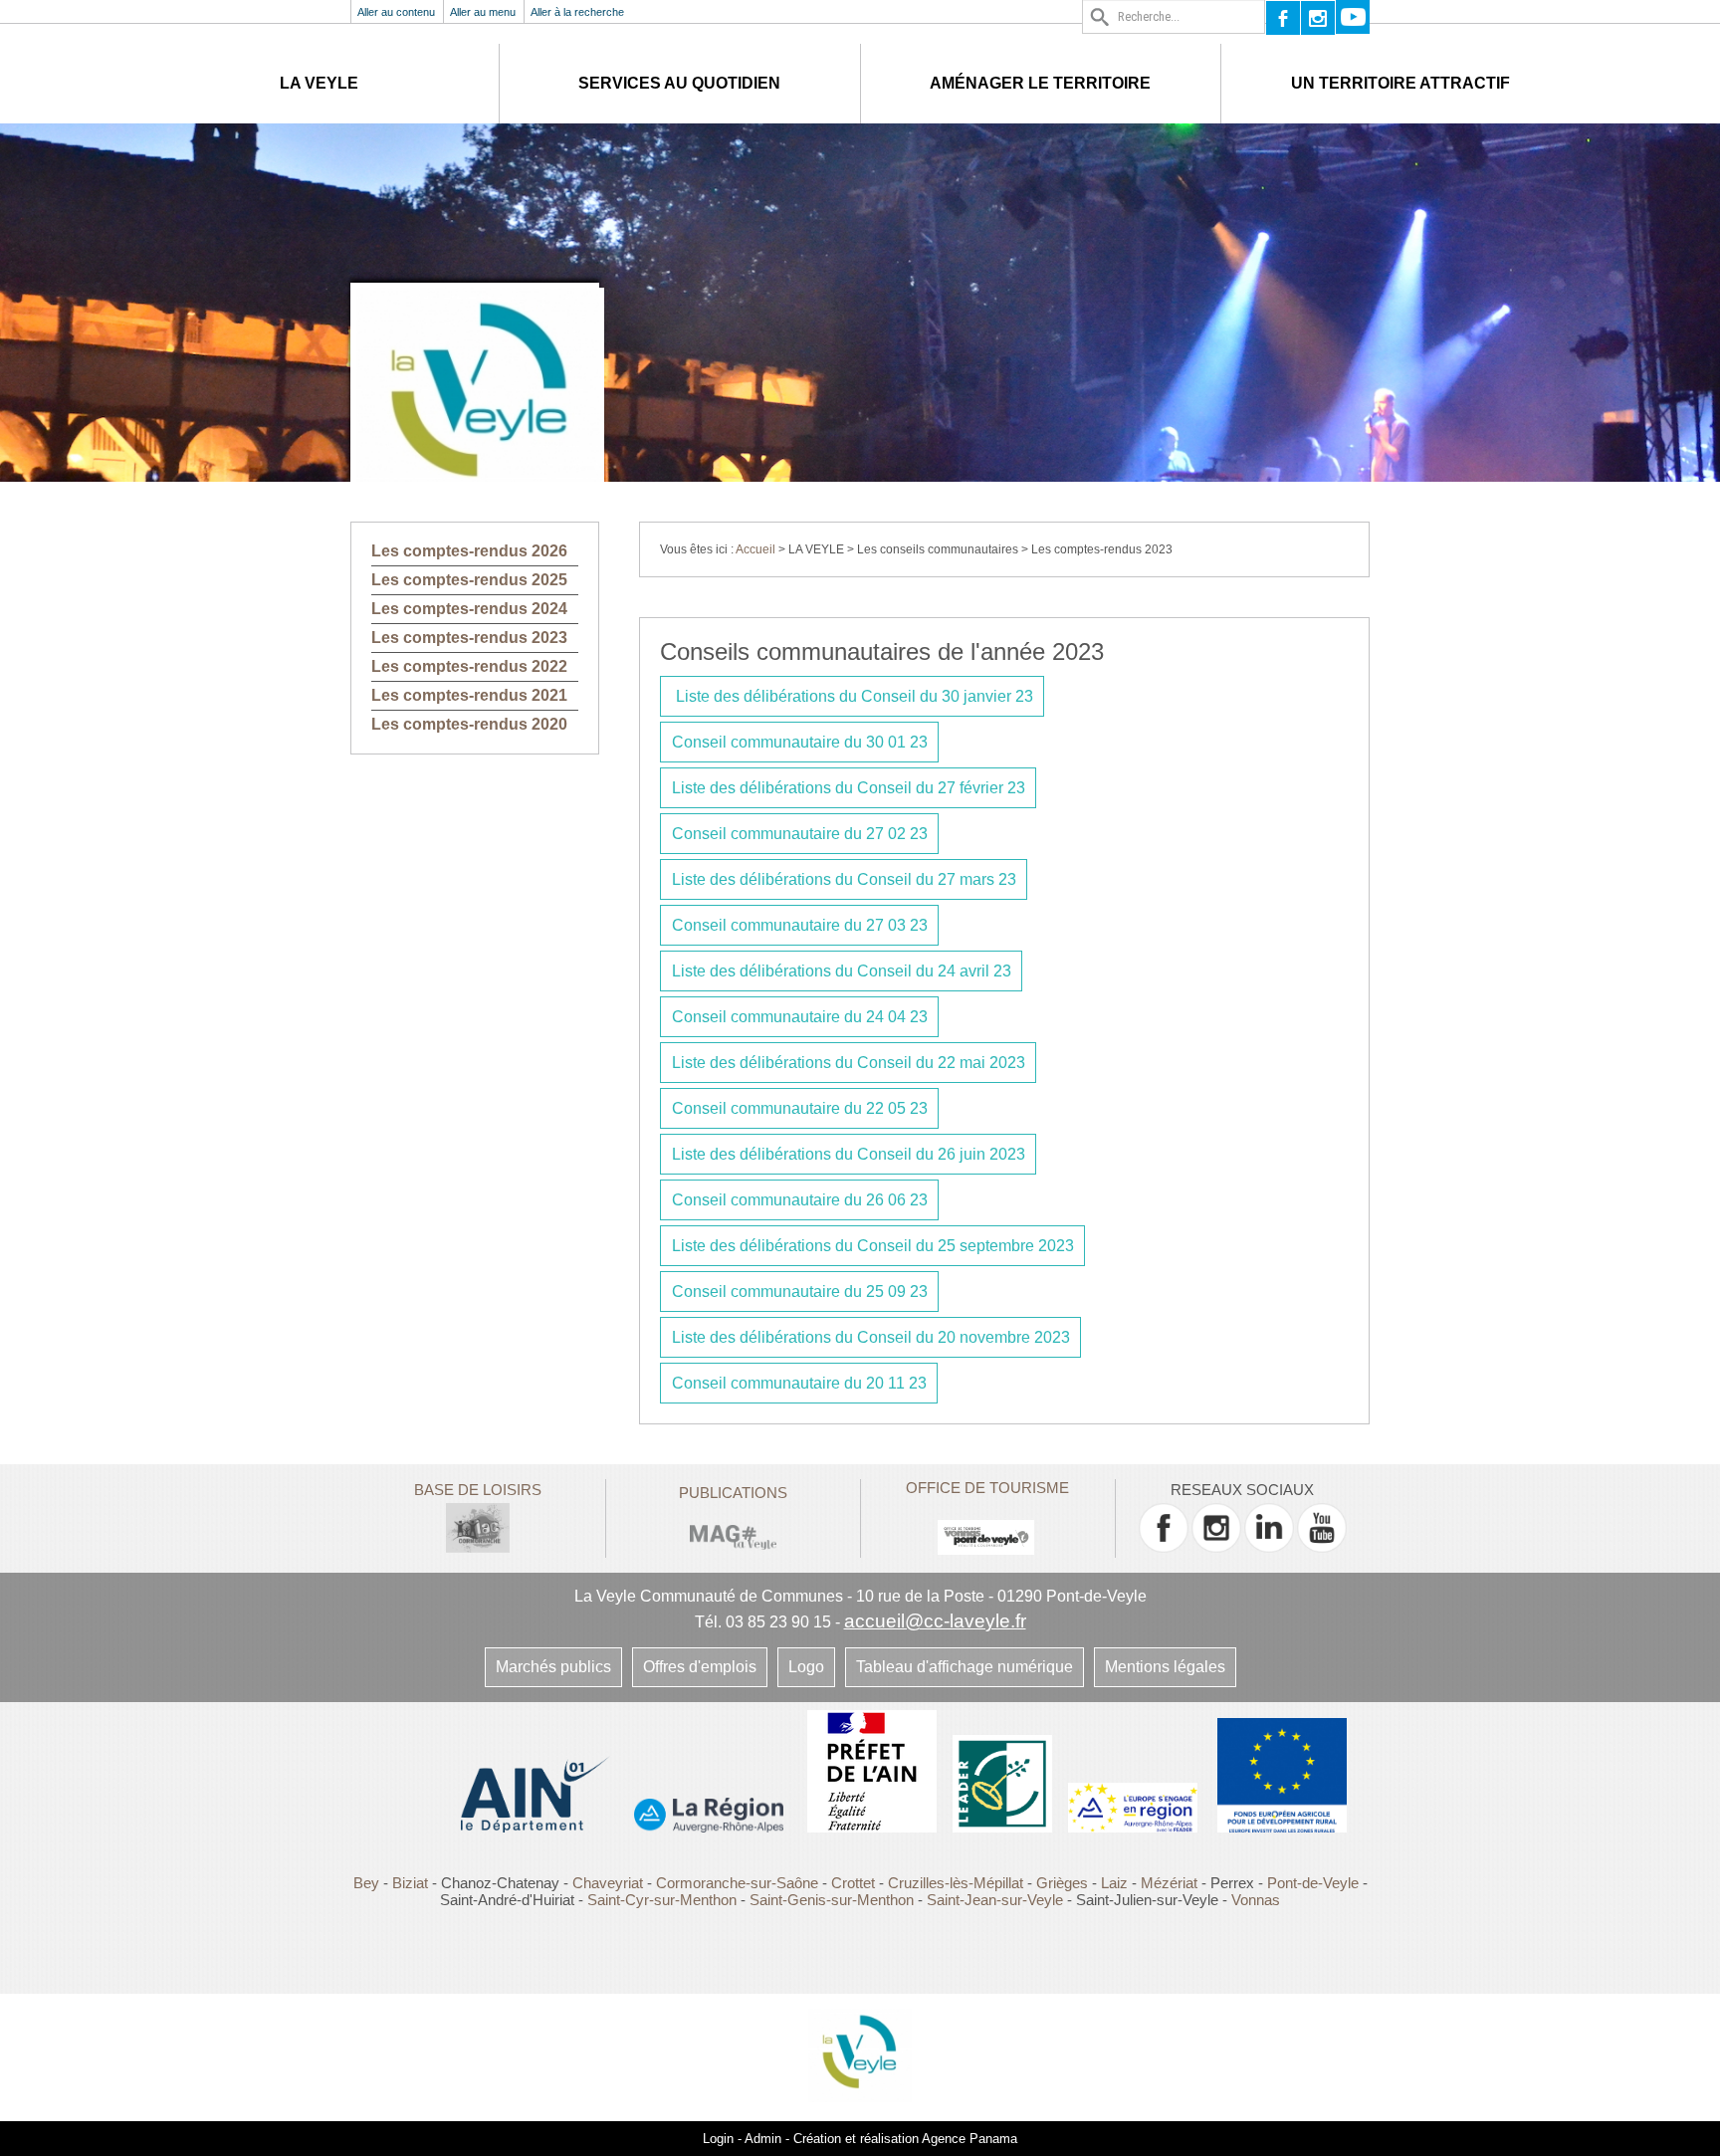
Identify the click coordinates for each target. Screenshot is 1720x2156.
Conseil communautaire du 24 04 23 (800, 1017)
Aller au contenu (396, 12)
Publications (733, 1493)
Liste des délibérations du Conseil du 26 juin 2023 (849, 1154)
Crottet (855, 1883)
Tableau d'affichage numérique (965, 1667)
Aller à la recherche (577, 12)
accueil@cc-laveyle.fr (935, 1621)
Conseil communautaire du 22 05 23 (800, 1108)
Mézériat (1169, 1883)
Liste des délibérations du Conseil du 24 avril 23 (842, 971)
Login (718, 2139)
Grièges (1062, 1883)
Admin (763, 2139)
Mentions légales (1165, 1667)
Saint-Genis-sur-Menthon (832, 1900)
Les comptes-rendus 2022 (469, 666)
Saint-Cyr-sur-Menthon (662, 1900)
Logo (806, 1667)
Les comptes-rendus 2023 (469, 638)
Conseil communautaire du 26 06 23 (800, 1200)
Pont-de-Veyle (1313, 1883)
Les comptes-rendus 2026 (469, 551)
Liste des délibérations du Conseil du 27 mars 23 (844, 879)
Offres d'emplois (700, 1667)
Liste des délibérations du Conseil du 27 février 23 (849, 788)
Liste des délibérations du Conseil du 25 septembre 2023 (873, 1246)
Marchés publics (553, 1667)
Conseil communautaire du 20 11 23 (799, 1383)
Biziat (410, 1883)
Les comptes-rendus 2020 (469, 724)
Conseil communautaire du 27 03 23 (800, 925)
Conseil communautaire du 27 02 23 (800, 834)
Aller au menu (483, 12)
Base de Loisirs (478, 1490)
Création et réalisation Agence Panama (905, 2139)
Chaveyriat (608, 1883)
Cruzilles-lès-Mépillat (956, 1883)
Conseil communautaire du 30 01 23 (800, 742)
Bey (366, 1883)
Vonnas (1256, 1900)
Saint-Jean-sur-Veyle (995, 1900)
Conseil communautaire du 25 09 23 (800, 1292)
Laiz (1114, 1883)
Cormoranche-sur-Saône (737, 1883)
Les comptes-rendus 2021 (469, 695)
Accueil (755, 549)
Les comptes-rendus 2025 (469, 580)
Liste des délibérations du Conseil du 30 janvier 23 (853, 696)
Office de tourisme (987, 1488)
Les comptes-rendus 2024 (469, 609)
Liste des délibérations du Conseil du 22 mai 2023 (849, 1063)
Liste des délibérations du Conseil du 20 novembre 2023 (871, 1337)
